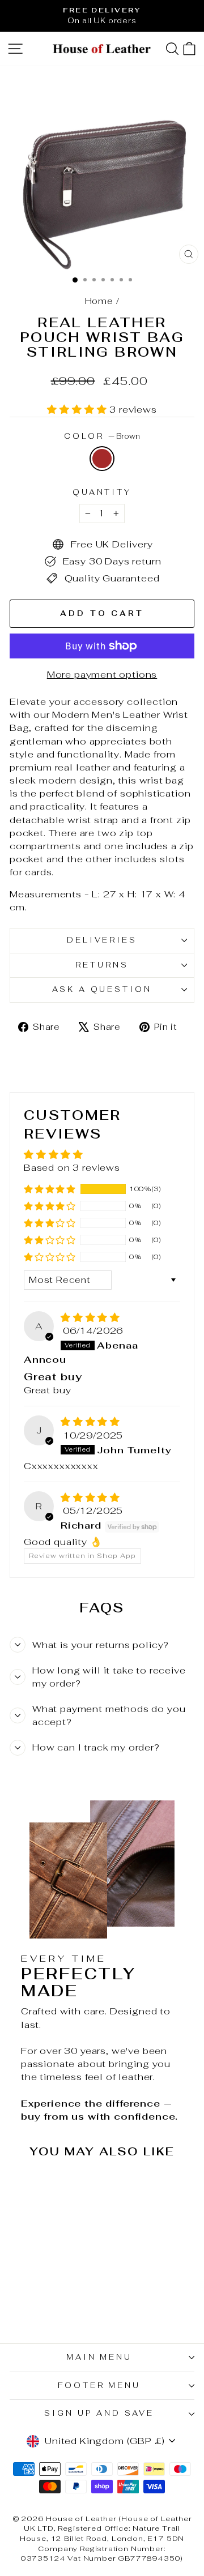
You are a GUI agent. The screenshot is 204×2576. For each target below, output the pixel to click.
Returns (102, 965)
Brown (102, 459)
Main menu (99, 2357)
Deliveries (102, 940)
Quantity (102, 492)
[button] (78, 409)
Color (102, 436)
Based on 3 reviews (72, 1167)
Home (99, 301)
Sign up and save (99, 2413)
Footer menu (99, 2385)
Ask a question (102, 989)
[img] (90, 1317)
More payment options (102, 674)
